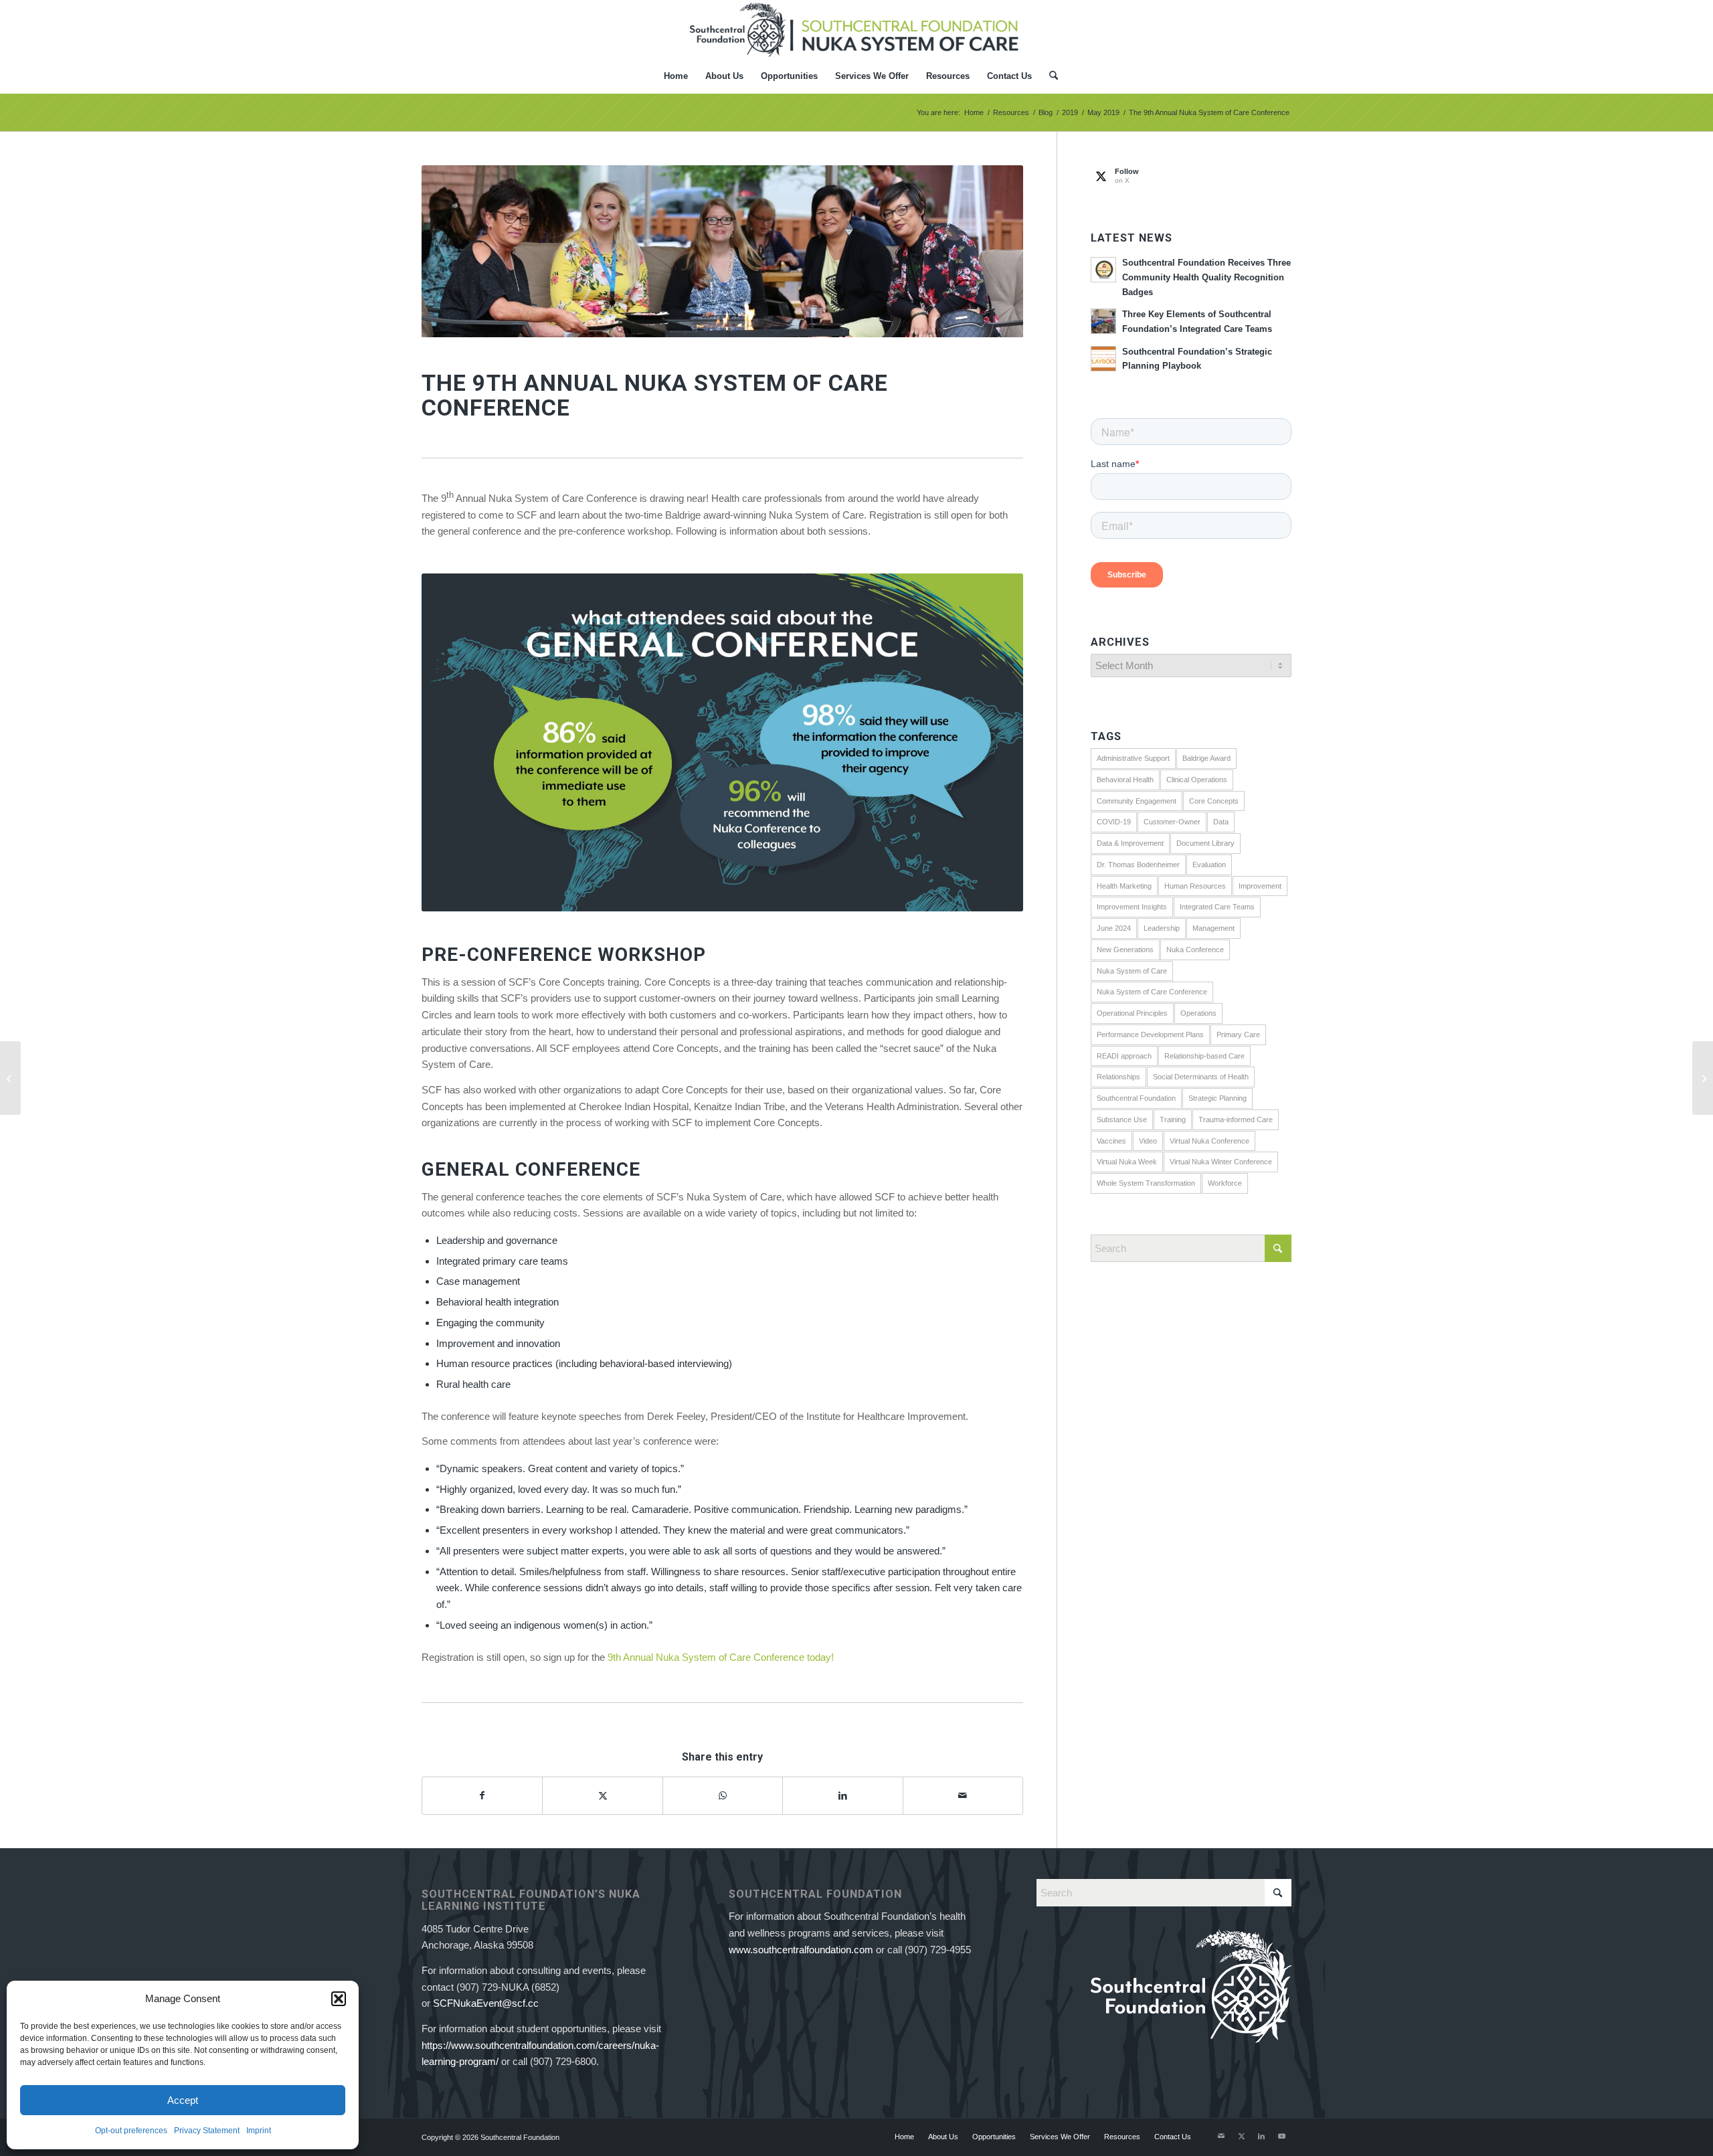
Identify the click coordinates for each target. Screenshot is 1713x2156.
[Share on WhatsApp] (723, 1796)
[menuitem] (676, 76)
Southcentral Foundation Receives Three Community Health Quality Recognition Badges (1206, 277)
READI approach (1124, 1056)
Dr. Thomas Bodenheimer (1138, 865)
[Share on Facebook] (482, 1796)
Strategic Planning (1218, 1098)
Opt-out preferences (131, 2131)
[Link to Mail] (1221, 2136)
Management (1213, 928)
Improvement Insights (1132, 907)
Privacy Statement (207, 2131)
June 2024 (1114, 928)
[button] (339, 1999)
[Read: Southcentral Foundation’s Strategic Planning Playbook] (1103, 359)
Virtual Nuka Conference (1209, 1141)
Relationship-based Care (1204, 1056)
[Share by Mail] (963, 1796)
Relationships (1118, 1077)
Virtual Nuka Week (1127, 1162)
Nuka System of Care (1132, 971)
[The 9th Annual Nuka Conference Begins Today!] (1703, 1078)
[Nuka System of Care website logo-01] (856, 29)
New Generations (1125, 950)
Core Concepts (1214, 801)
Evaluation (1209, 865)
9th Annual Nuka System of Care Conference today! (719, 1657)
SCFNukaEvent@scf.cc (486, 2003)
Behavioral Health (1125, 780)
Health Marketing (1124, 886)
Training (1173, 1119)
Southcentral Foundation (1136, 1098)
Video (1148, 1141)
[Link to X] (1241, 2136)
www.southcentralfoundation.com (801, 1950)
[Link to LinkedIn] (1261, 2136)
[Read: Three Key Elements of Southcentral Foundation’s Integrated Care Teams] (1103, 321)
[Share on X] (602, 1796)
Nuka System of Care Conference (1152, 992)
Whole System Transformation (1146, 1183)
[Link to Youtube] (1281, 2136)
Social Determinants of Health (1201, 1077)
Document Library (1205, 843)
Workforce (1225, 1183)
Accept (183, 2100)
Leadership (1162, 928)
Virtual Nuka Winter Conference (1221, 1162)
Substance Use (1122, 1119)
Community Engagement (1137, 801)
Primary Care (1238, 1035)
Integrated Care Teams (1217, 907)
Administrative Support (1133, 758)
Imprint (259, 2131)
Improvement (1260, 886)
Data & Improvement (1130, 843)
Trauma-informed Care (1236, 1119)
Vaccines (1111, 1141)
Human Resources (1195, 886)
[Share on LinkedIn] (842, 1796)
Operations (1198, 1013)
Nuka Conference (1195, 950)
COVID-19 (1114, 822)
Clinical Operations (1197, 780)
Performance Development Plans (1150, 1035)
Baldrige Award (1206, 758)
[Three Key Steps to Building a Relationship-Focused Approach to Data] (10, 1078)
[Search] (1049, 76)
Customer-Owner (1172, 822)
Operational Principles (1132, 1013)
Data (1221, 822)
